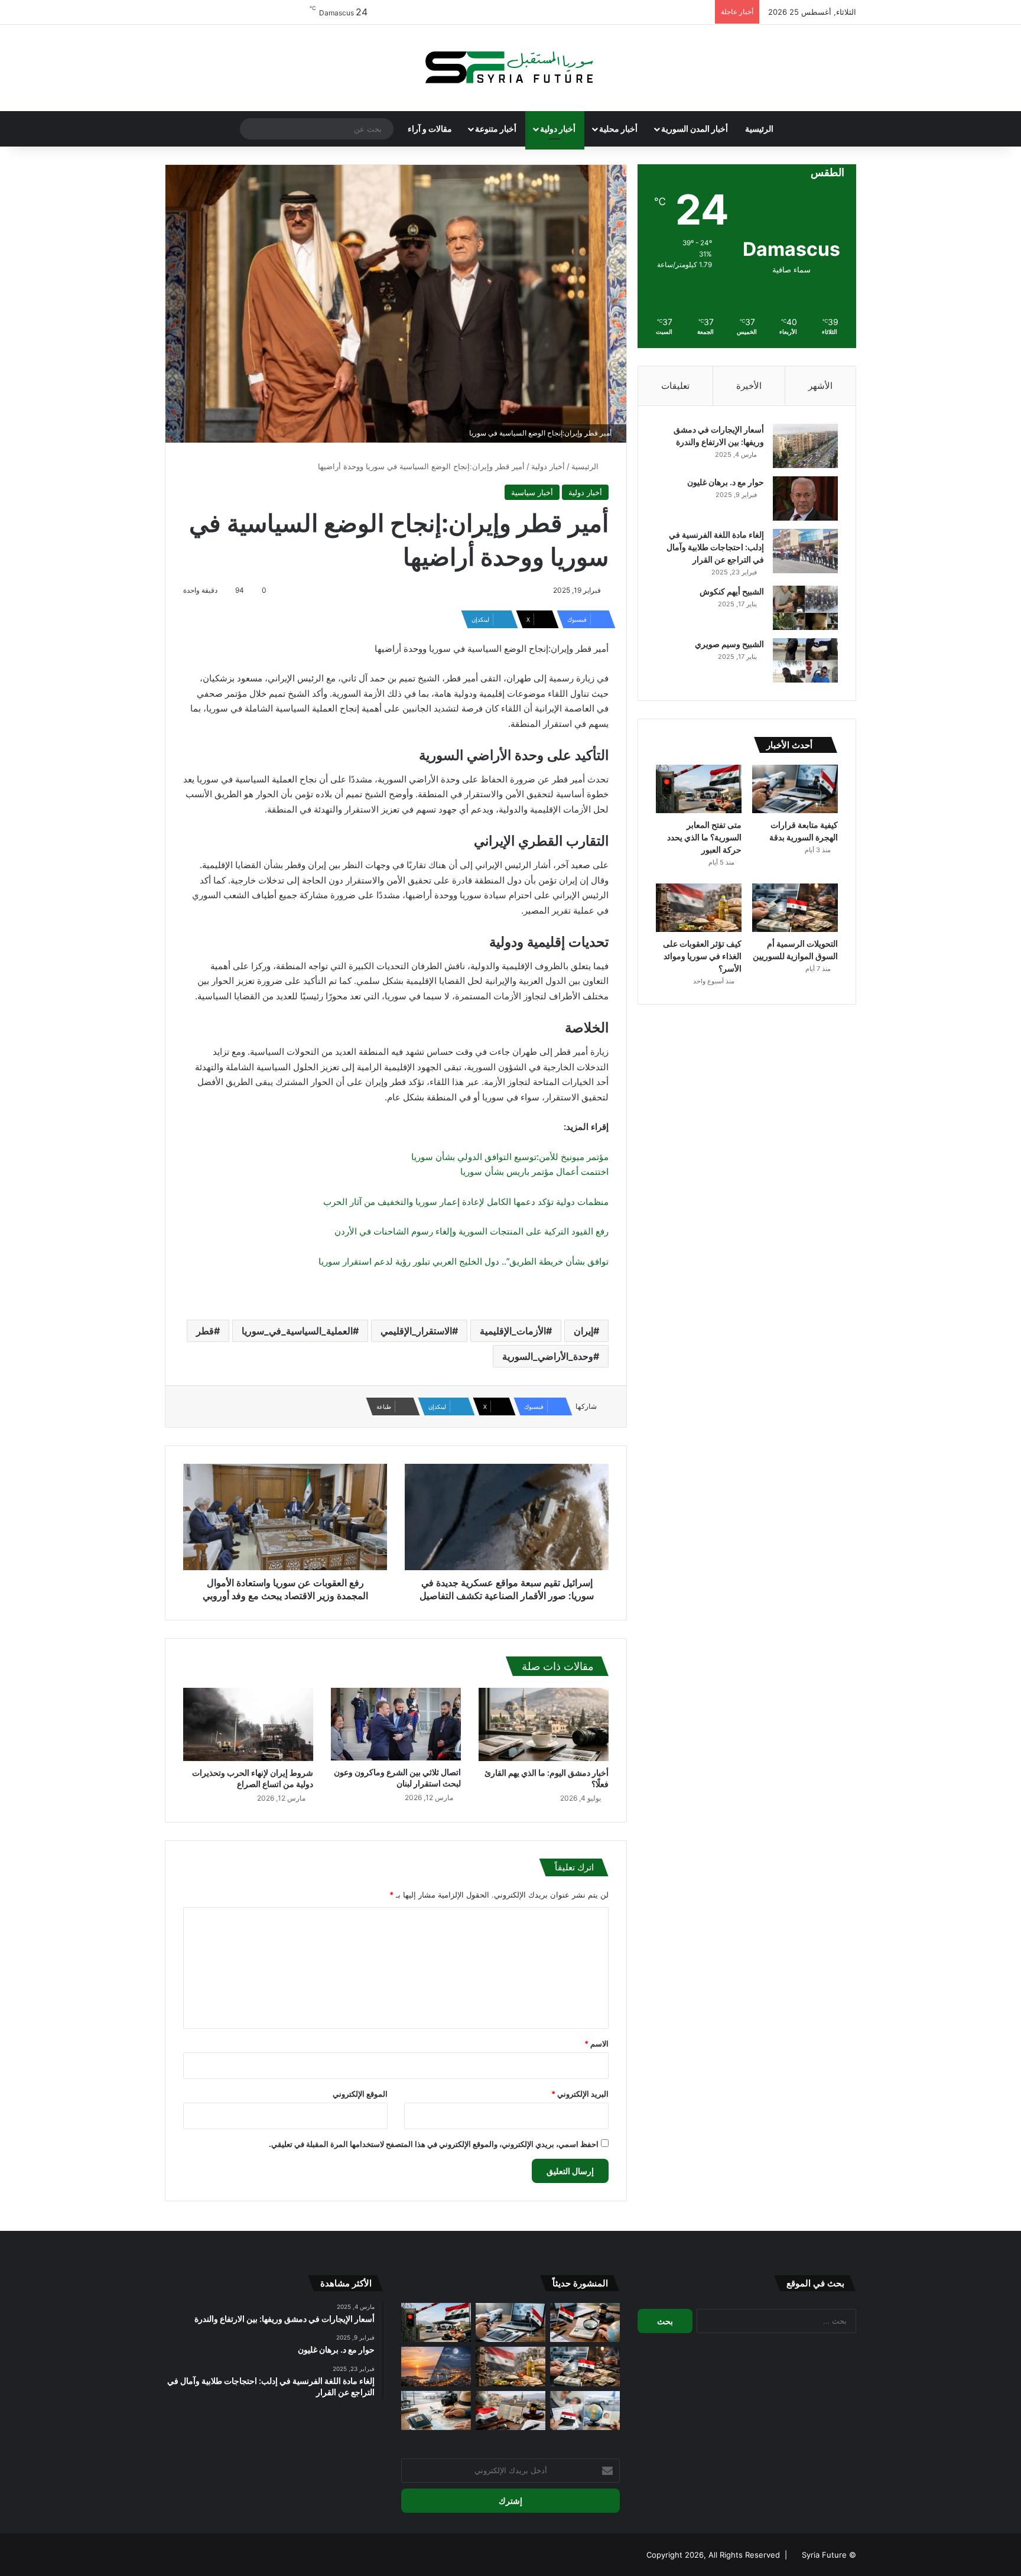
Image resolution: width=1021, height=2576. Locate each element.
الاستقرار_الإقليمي (416, 1331)
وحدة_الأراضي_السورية (548, 1356)
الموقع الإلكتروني (360, 2094)
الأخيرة (749, 386)
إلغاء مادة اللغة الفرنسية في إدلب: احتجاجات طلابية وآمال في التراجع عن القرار (715, 547)
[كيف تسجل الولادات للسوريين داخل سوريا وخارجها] (585, 2411)
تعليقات (675, 386)
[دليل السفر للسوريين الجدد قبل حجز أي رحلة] (436, 2411)
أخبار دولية (558, 129)
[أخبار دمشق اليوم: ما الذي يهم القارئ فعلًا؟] (544, 1724)
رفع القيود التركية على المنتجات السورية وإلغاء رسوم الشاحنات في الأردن (472, 1231)
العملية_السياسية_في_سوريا (297, 1331)
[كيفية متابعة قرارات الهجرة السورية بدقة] (795, 789)
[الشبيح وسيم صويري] (805, 660)
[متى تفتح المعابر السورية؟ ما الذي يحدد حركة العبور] (699, 789)
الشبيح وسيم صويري (729, 644)
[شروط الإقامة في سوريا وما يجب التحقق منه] (510, 2411)
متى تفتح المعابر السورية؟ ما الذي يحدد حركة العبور (704, 837)
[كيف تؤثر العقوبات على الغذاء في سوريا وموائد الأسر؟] (699, 908)
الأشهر (820, 386)
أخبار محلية (618, 129)
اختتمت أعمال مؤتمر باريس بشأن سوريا (534, 1172)
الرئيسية (759, 129)
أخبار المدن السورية (695, 129)
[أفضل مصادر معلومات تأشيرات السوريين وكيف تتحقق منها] (585, 2323)
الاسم (596, 2044)
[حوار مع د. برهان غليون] (805, 498)
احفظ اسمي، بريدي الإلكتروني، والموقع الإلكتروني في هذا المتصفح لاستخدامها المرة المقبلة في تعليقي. (434, 2144)
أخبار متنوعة (496, 129)
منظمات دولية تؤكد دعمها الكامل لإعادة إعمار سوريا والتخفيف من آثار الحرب (466, 1202)
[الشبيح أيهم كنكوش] (805, 608)
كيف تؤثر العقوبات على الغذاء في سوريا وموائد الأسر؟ (702, 956)
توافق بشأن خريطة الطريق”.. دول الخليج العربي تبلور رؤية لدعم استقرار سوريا (464, 1261)
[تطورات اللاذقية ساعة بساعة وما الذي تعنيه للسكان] (436, 2367)
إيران (583, 1331)
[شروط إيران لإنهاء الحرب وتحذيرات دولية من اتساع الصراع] (248, 1724)
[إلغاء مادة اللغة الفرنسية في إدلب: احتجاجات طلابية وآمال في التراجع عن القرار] (805, 551)
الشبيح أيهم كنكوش (732, 591)
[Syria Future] (510, 68)
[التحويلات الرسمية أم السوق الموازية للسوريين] (795, 908)
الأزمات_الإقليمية (513, 1331)
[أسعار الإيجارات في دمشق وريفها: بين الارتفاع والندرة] (805, 446)
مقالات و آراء (430, 129)
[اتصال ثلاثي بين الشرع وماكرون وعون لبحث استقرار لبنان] (396, 1724)
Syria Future (824, 2555)
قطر (205, 1331)
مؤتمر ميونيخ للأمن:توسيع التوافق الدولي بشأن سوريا (510, 1157)
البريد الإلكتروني (580, 2094)
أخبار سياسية (532, 492)
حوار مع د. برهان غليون (726, 482)
